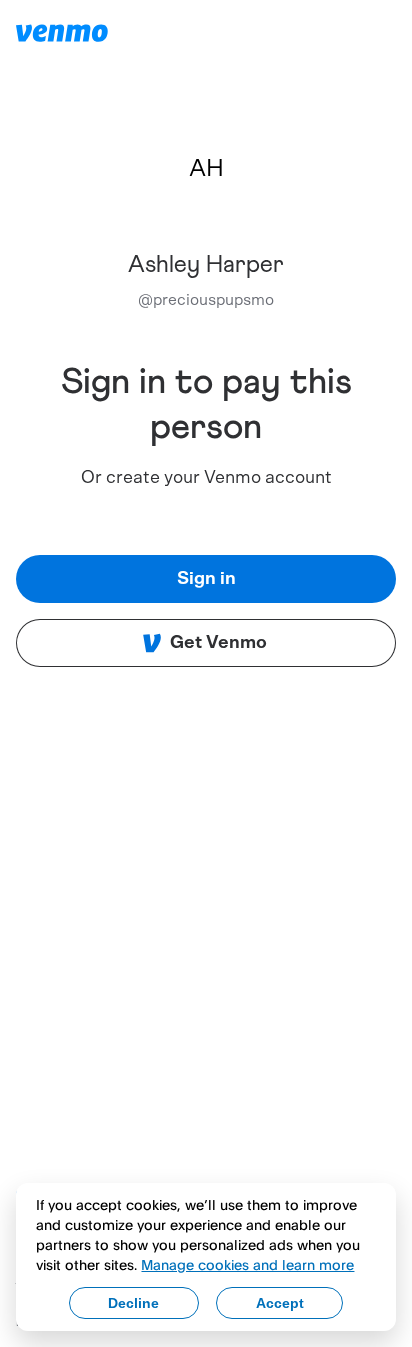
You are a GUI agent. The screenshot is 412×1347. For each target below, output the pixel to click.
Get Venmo (218, 643)
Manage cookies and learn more (247, 1264)
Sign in (206, 579)
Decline (133, 1303)
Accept (280, 1303)
